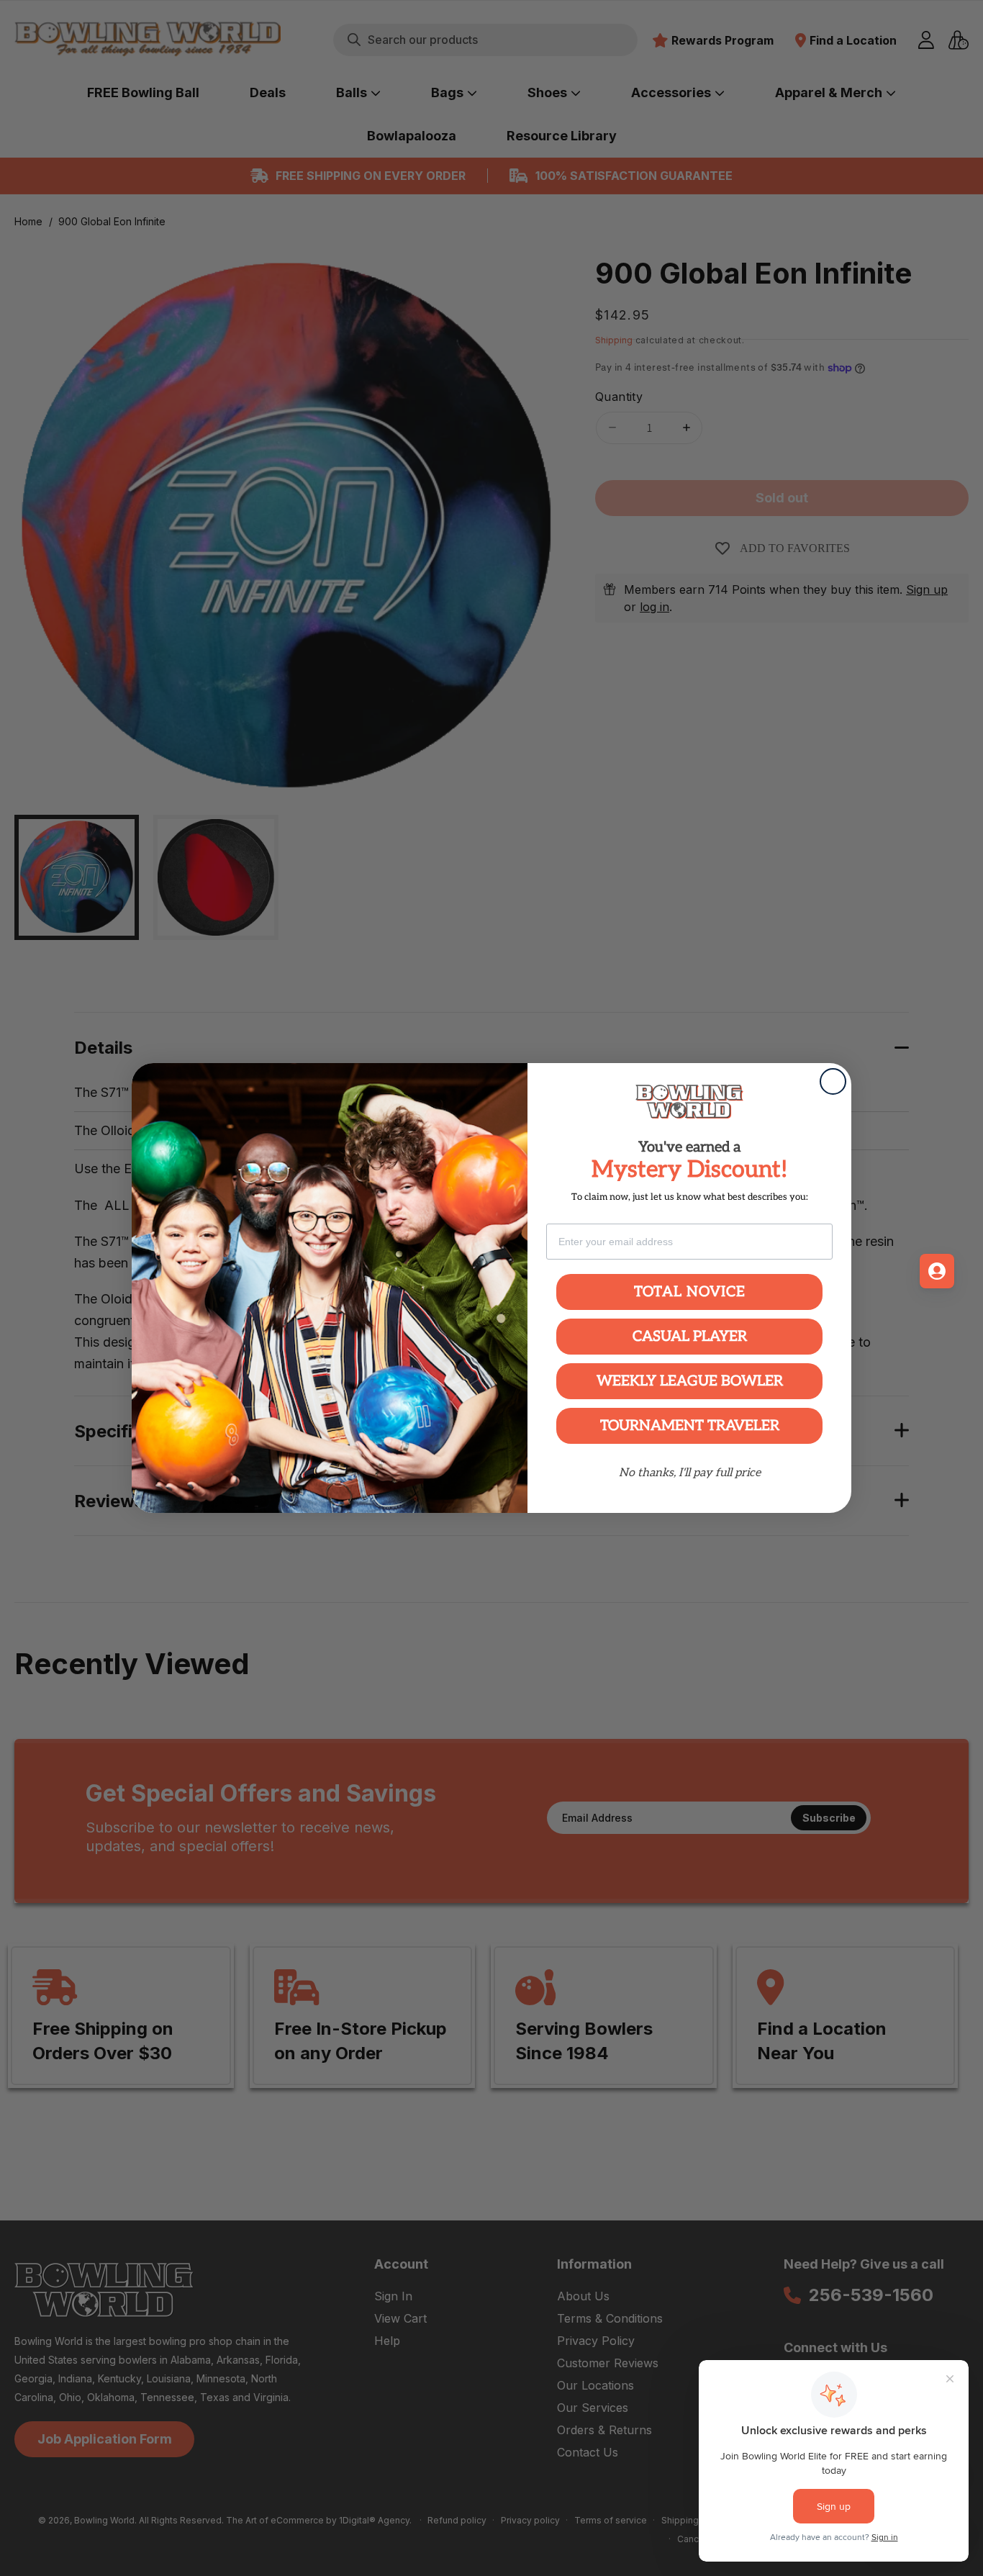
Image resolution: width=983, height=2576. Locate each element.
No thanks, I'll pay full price (690, 1473)
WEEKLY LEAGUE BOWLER (690, 1381)
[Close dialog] (833, 1081)
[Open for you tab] (937, 1271)
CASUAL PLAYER (690, 1337)
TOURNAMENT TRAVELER (690, 1426)
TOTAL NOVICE (690, 1292)
